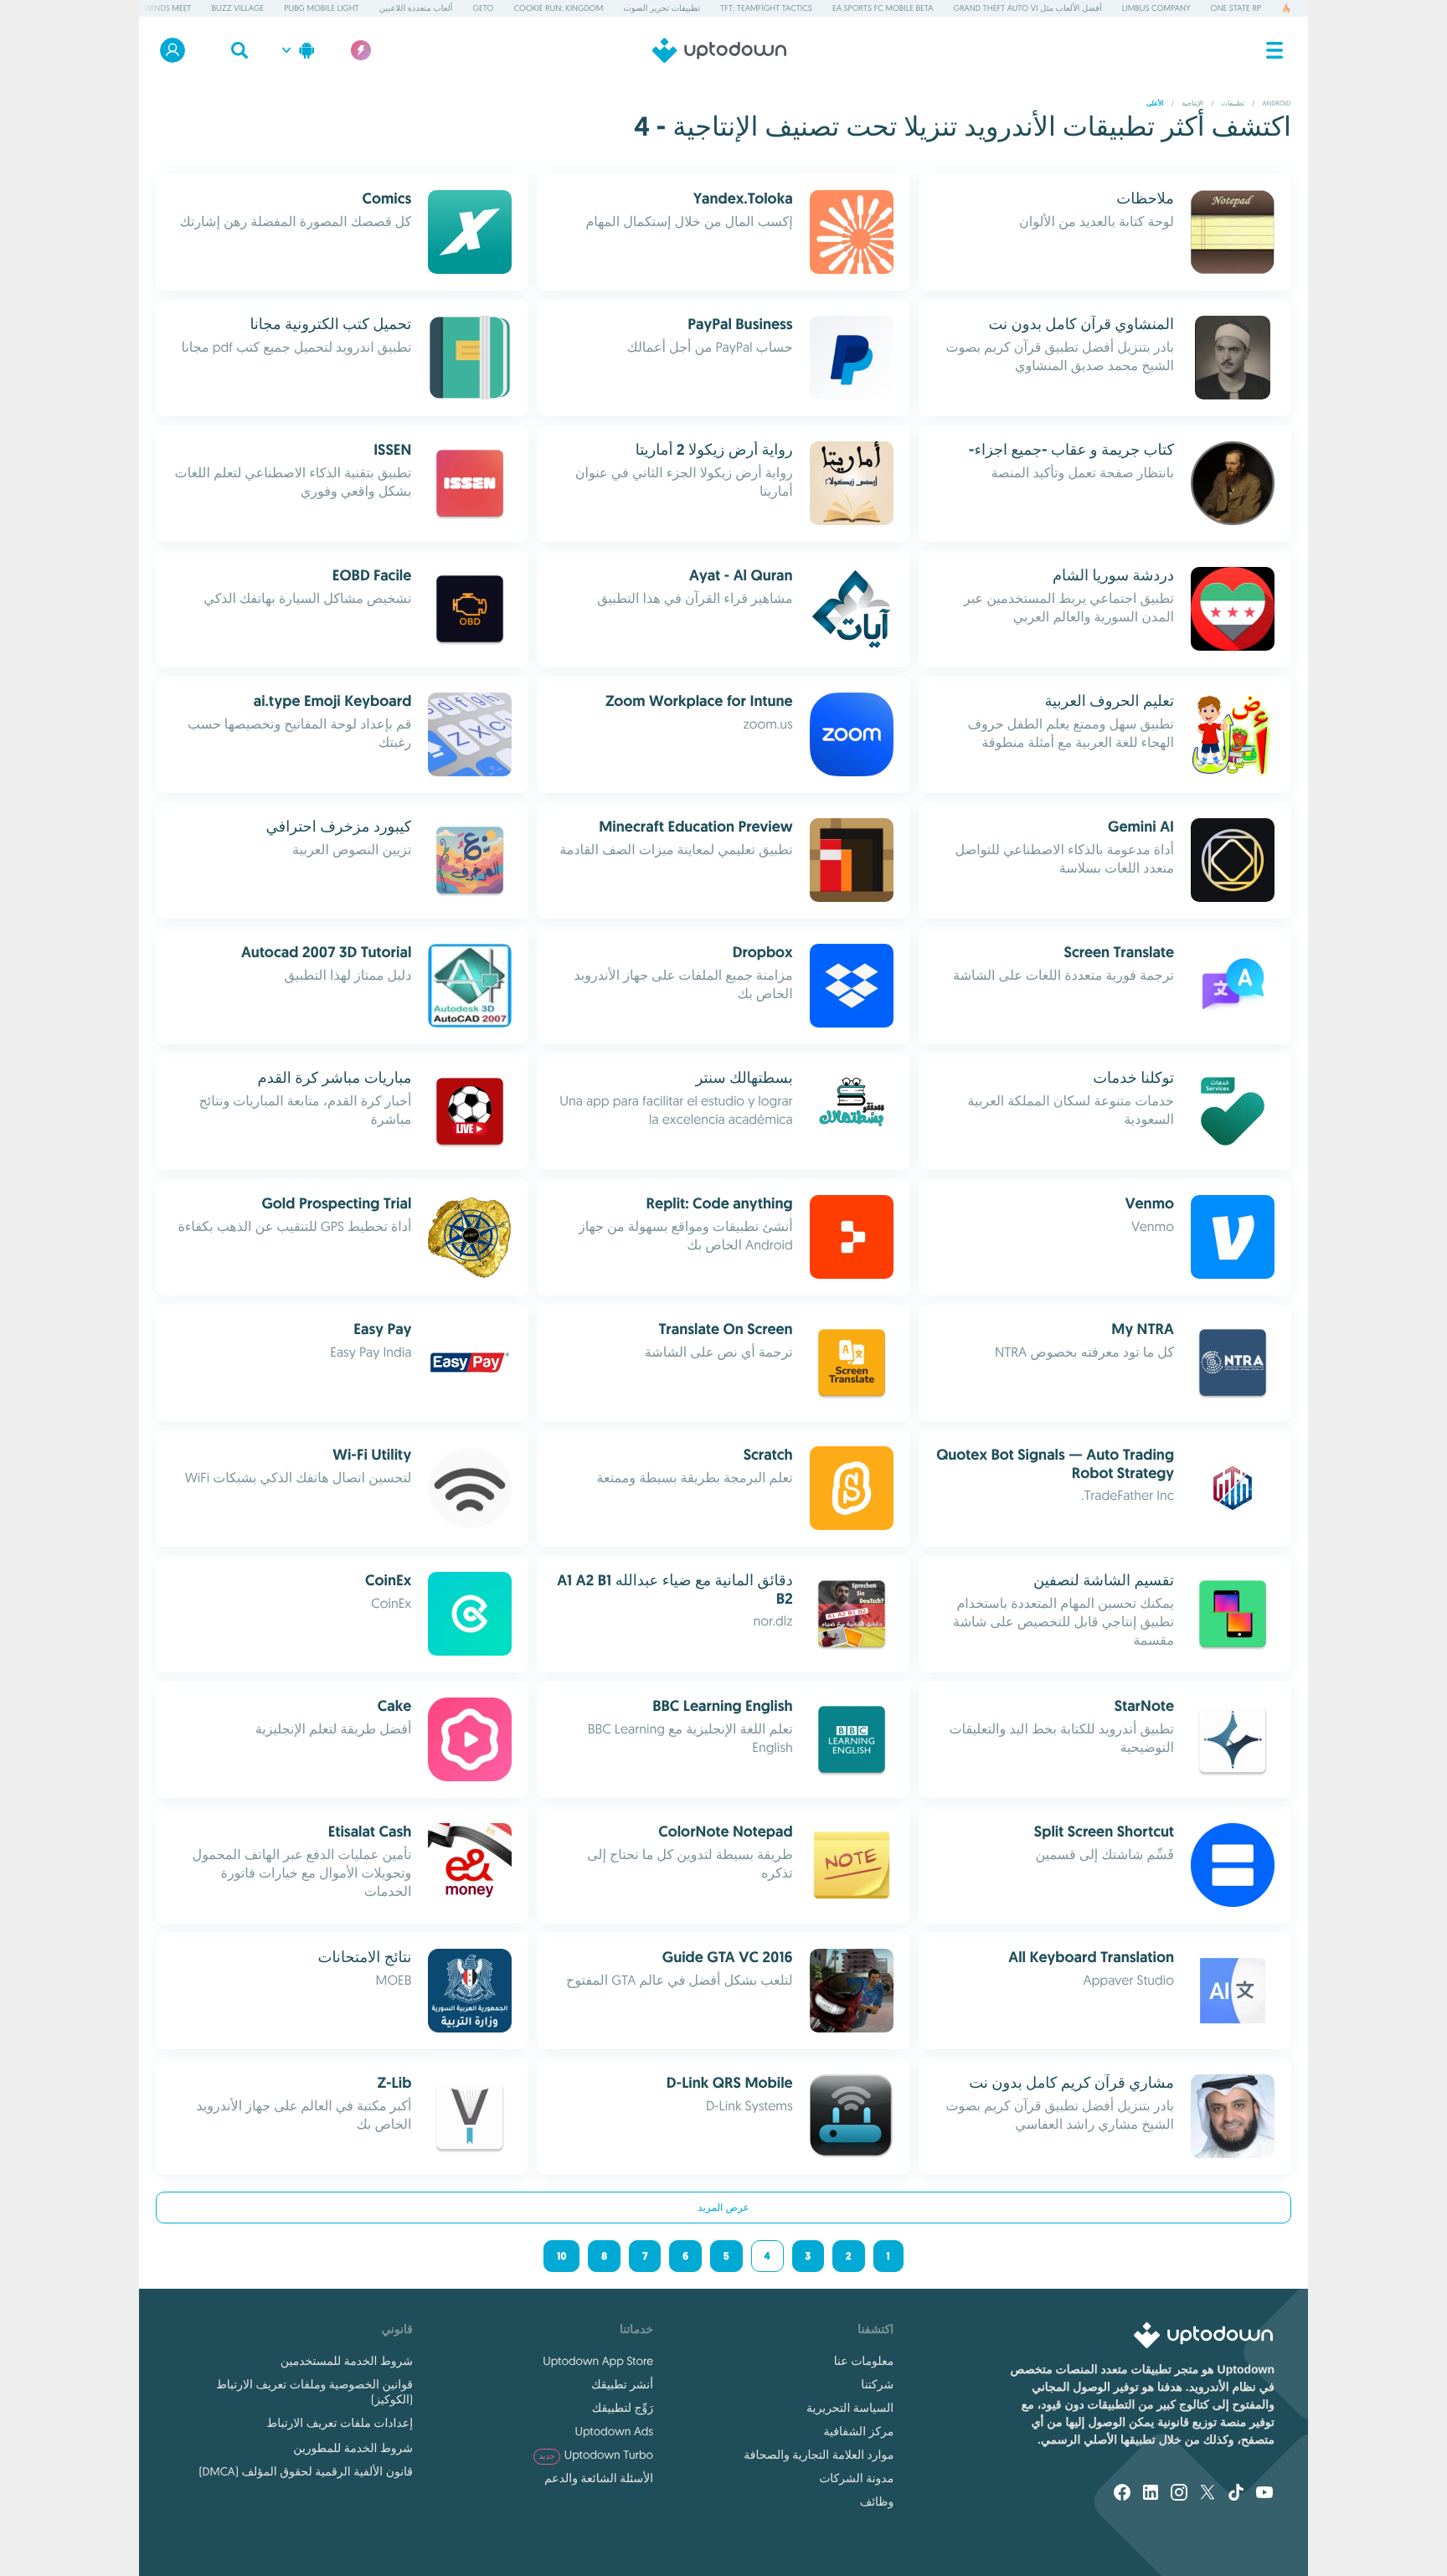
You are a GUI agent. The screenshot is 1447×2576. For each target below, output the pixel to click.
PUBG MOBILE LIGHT (322, 8)
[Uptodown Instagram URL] (1179, 2494)
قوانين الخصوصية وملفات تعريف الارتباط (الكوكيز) (314, 2392)
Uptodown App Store (598, 2361)
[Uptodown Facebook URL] (1122, 2494)
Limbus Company (1156, 8)
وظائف (877, 2501)
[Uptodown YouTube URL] (1264, 2494)
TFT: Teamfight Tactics (766, 8)
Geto (484, 8)
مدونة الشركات (856, 2478)
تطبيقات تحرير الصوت (662, 8)
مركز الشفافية (859, 2431)
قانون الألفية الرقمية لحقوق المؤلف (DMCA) (306, 2471)
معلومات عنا (864, 2361)
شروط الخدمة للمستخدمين (347, 2361)
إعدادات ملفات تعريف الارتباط (340, 2423)
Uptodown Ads (614, 2431)
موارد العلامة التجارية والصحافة (819, 2455)
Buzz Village (238, 8)
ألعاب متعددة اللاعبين (416, 8)
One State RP (1236, 8)
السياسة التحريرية (850, 2408)
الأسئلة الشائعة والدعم (599, 2478)
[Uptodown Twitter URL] (1208, 2494)
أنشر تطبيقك (622, 2384)
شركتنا (877, 2384)
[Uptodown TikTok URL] (1236, 2494)
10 (561, 2256)
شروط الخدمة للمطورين (353, 2448)
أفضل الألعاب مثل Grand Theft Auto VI (1028, 8)
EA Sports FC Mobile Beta (883, 8)
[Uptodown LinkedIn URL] (1151, 2494)
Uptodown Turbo (596, 2455)
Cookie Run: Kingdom (558, 8)
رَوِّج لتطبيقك (623, 2408)
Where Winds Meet (154, 8)
